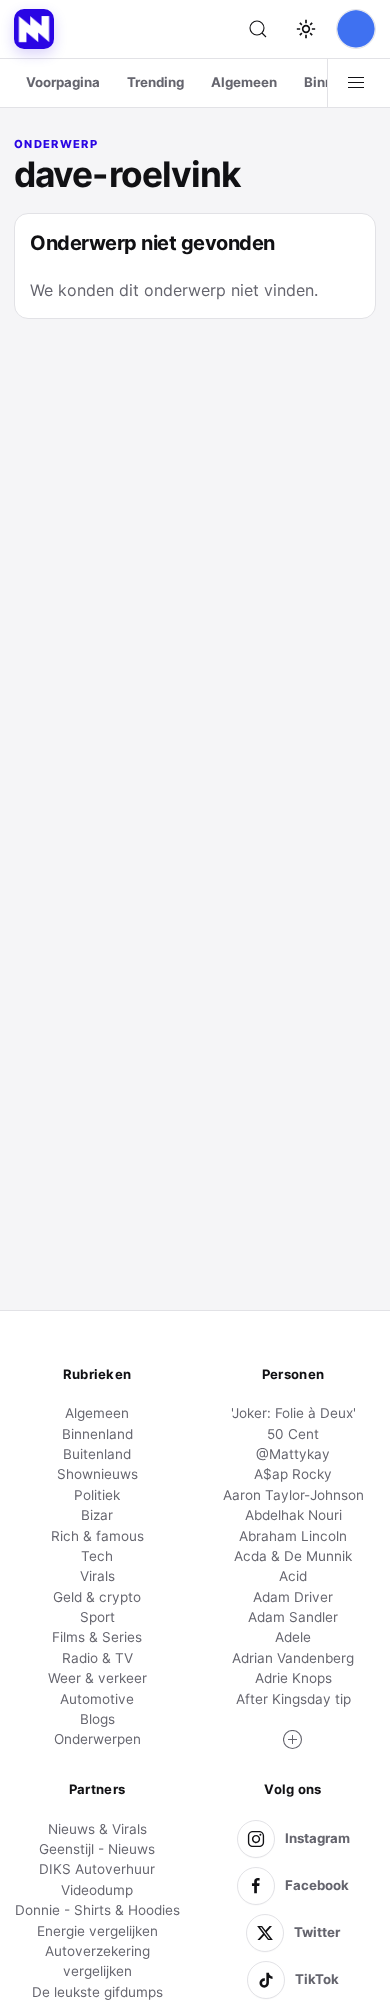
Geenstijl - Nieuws (97, 1849)
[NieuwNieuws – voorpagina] (34, 29)
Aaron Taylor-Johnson (293, 1495)
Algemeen (244, 82)
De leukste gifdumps (97, 1992)
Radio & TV (97, 1658)
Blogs (97, 1719)
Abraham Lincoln (293, 1536)
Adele (293, 1637)
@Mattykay (293, 1454)
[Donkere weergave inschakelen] (306, 29)
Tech (97, 1556)
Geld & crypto (97, 1597)
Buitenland (97, 1454)
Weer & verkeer (97, 1678)
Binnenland (97, 1434)
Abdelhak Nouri (293, 1515)
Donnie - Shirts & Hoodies (97, 1910)
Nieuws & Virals (97, 1829)
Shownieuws (97, 1474)
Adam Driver (293, 1597)
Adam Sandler (293, 1617)
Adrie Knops (293, 1678)
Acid (293, 1576)
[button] (293, 1740)
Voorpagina (63, 82)
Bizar (97, 1515)
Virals (97, 1576)
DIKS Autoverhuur (97, 1869)
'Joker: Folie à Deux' (293, 1413)
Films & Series (97, 1637)
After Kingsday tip (293, 1699)
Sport (97, 1617)
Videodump (97, 1890)
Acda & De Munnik (293, 1556)
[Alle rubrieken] (356, 83)
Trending (155, 82)
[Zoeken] (258, 29)
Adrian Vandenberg (293, 1658)
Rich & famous (97, 1536)
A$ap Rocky (293, 1474)
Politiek (97, 1495)
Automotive (97, 1699)
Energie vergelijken (97, 1931)
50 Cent (293, 1434)
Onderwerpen (97, 1739)
